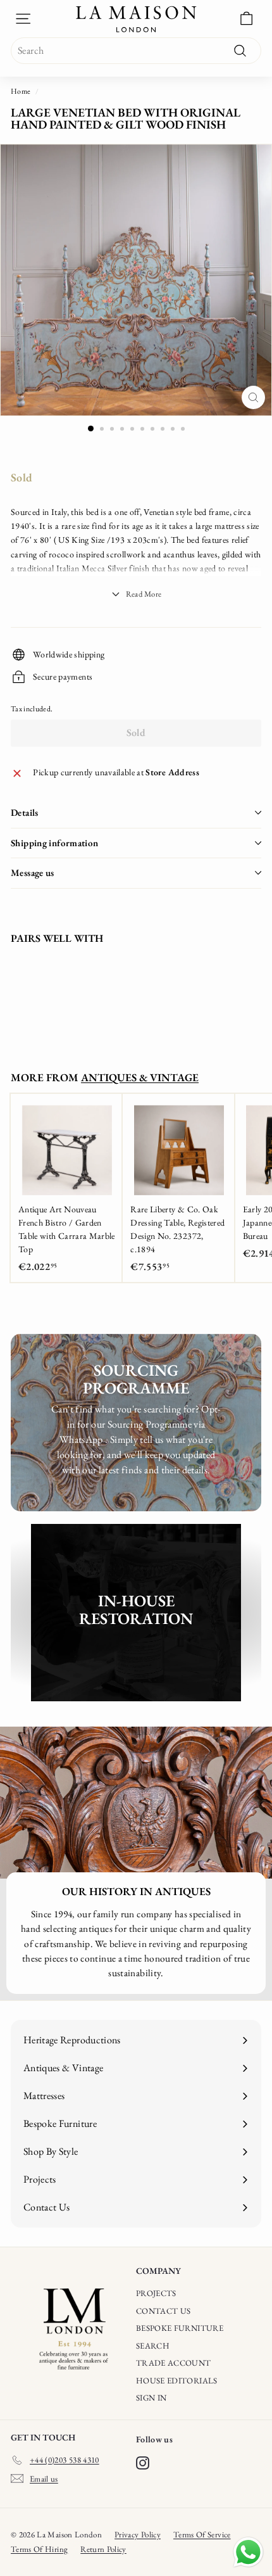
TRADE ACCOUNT (174, 2363)
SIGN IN (151, 2398)
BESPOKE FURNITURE (180, 2328)
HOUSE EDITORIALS (177, 2381)
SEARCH (153, 2346)
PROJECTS (156, 2293)
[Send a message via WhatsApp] (248, 2552)
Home (21, 91)
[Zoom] (253, 397)
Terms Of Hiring (39, 2549)
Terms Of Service (202, 2535)
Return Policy (103, 2549)
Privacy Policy (138, 2535)
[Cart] (246, 19)
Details (25, 812)
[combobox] (136, 51)
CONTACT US (164, 2311)
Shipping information (55, 843)
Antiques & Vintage (140, 1077)
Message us (33, 872)
